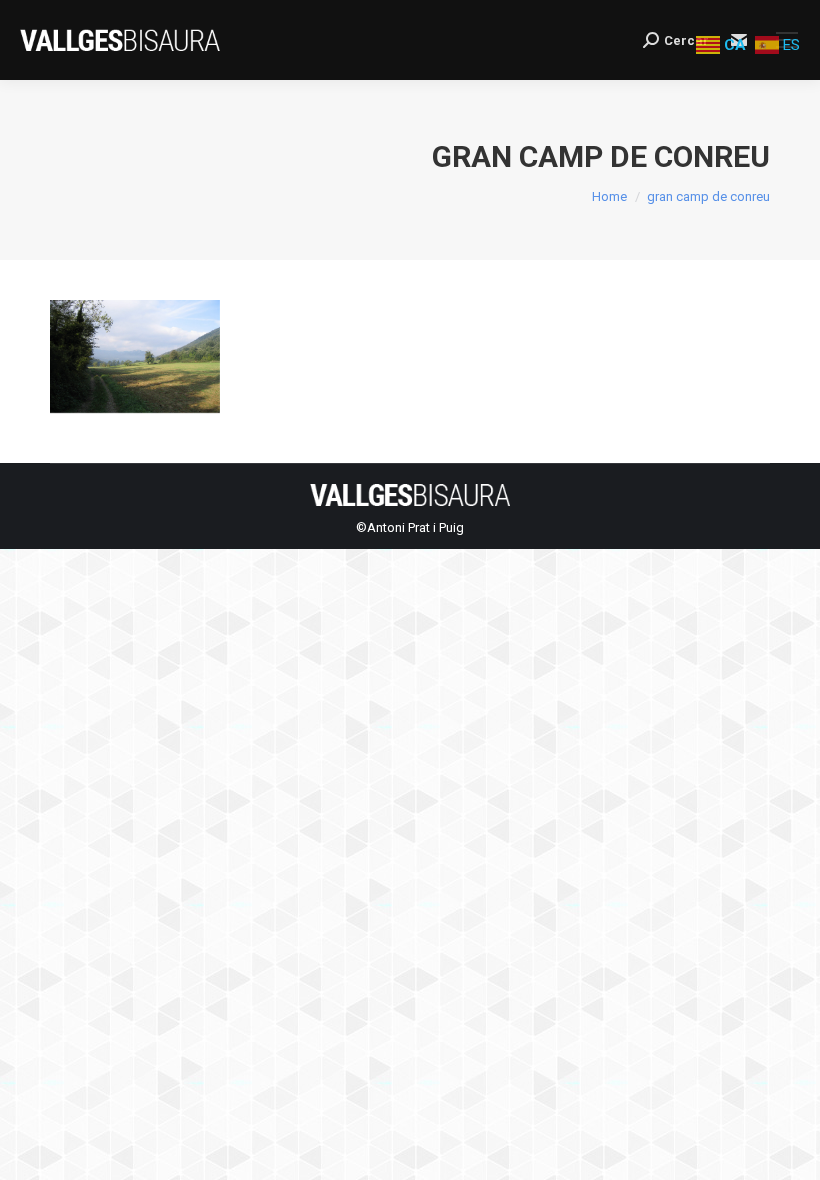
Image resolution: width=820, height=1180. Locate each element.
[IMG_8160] (135, 361)
